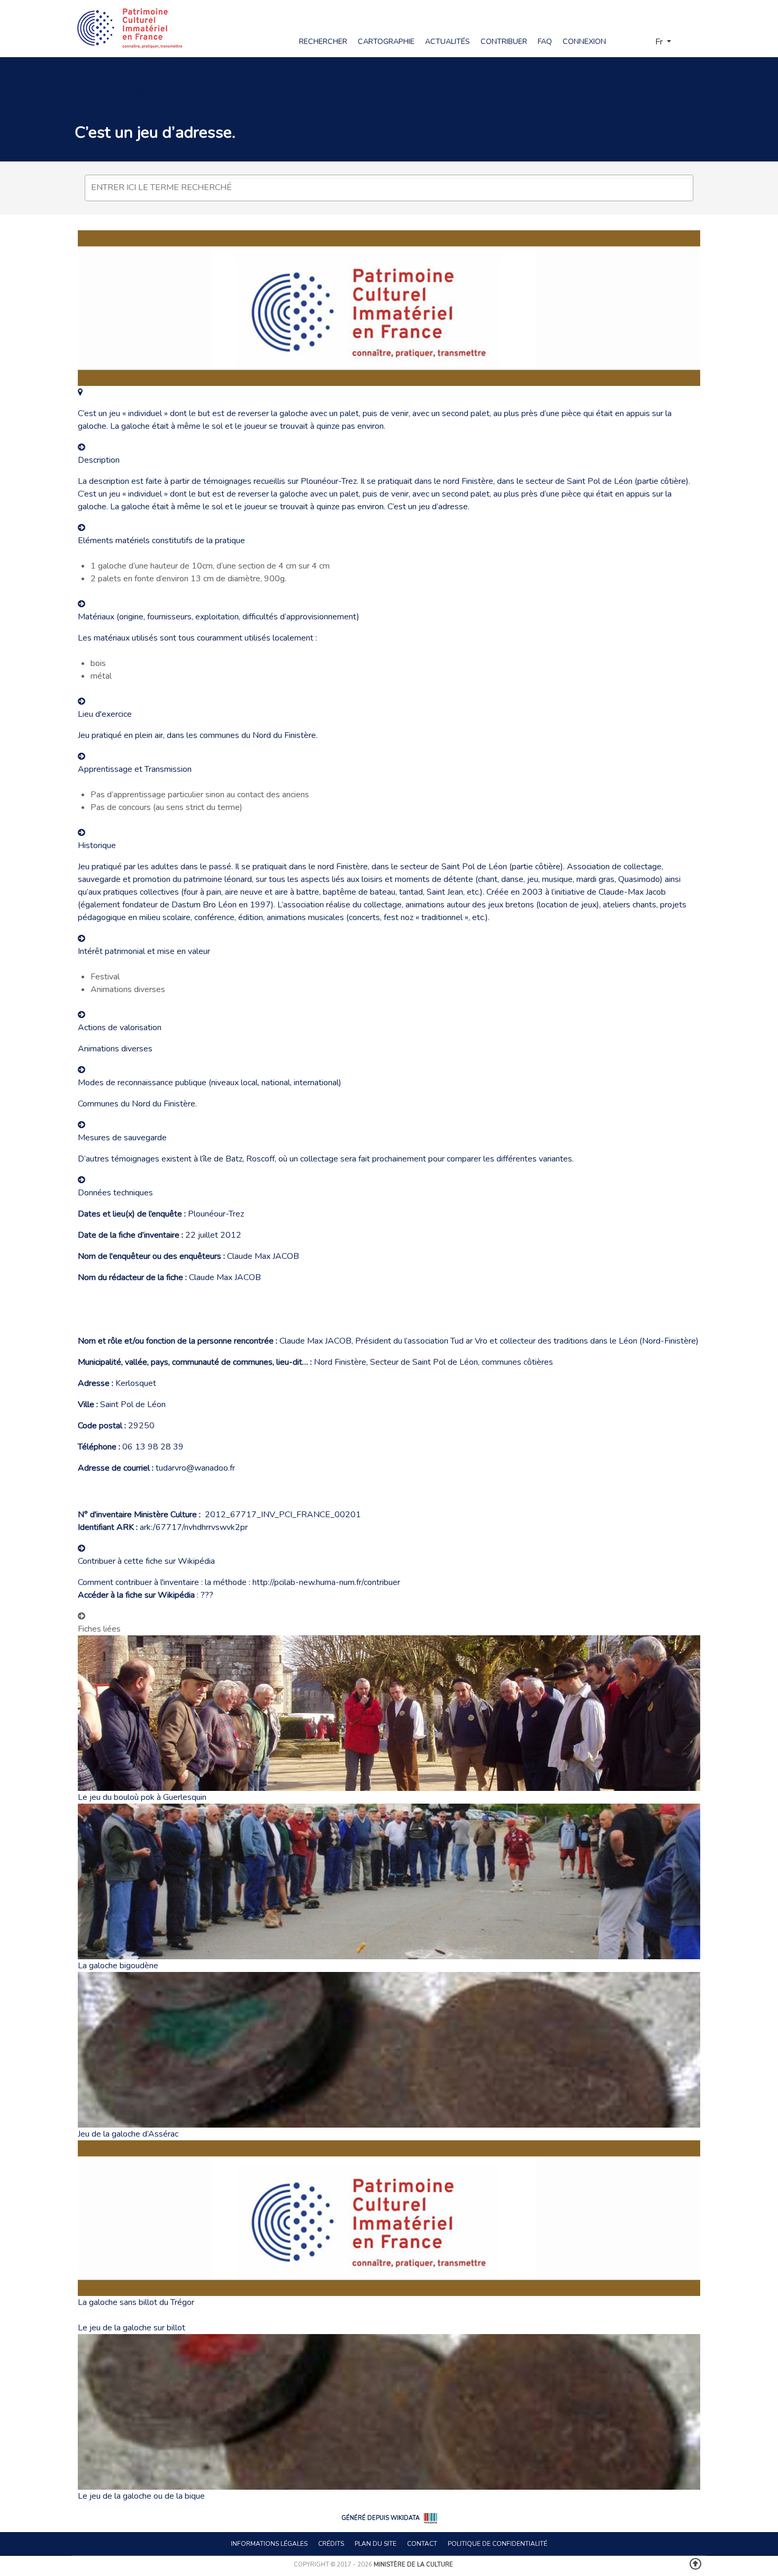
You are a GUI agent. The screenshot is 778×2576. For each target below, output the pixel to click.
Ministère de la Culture (413, 2565)
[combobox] (389, 188)
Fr (660, 42)
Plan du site (376, 2544)
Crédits (331, 2544)
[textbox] (392, 187)
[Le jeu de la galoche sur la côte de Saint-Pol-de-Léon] (80, 392)
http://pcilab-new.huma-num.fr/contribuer (326, 1582)
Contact (422, 2544)
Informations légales (269, 2544)
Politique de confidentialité (497, 2544)
